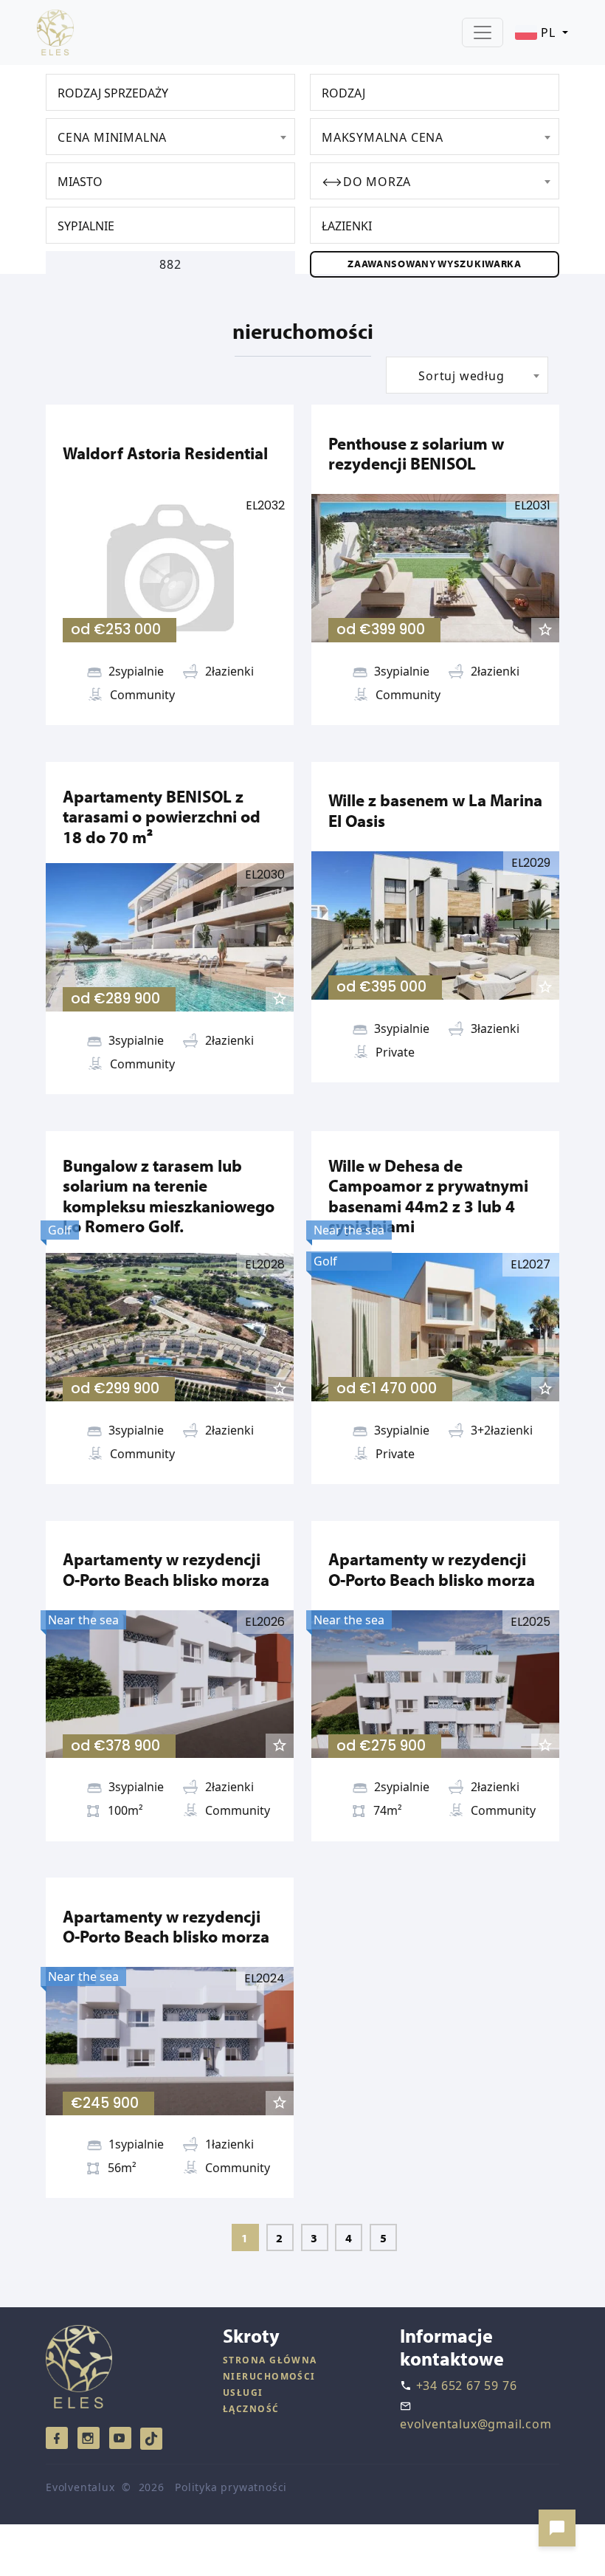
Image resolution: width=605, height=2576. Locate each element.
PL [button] (548, 32)
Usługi (243, 2393)
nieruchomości (269, 2376)
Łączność (251, 2409)
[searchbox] (174, 93)
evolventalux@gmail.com (476, 2424)
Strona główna (270, 2360)
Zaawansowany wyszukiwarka (435, 264)
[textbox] (170, 137)
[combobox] (170, 92)
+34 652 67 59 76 (467, 2386)
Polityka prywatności (231, 2487)
